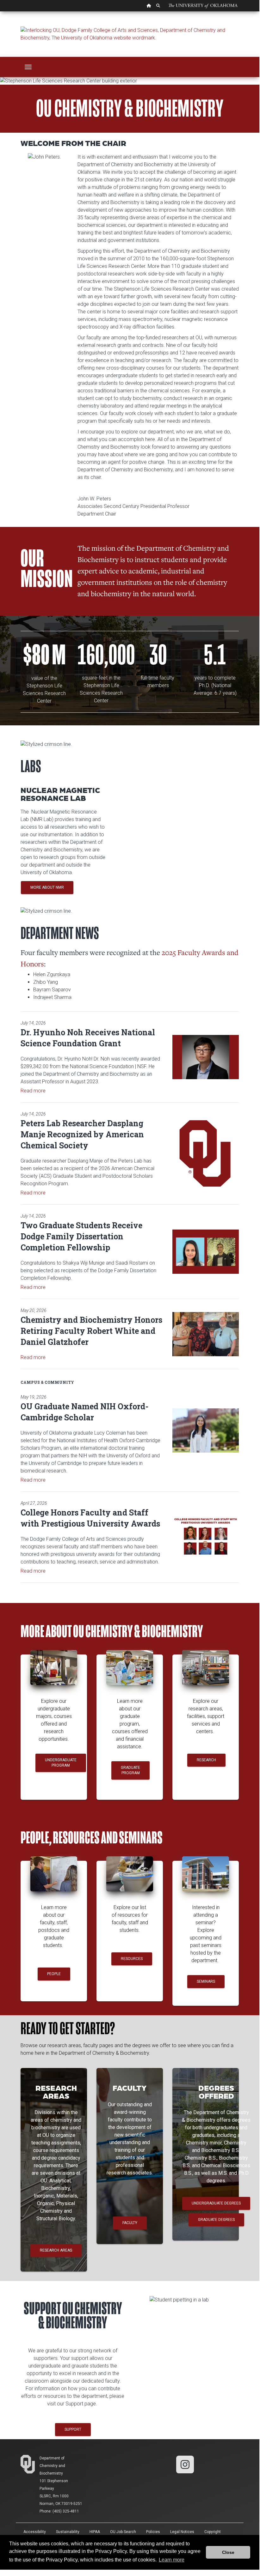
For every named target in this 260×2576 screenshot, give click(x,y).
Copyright (213, 2532)
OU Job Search (123, 2532)
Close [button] (228, 2552)
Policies (153, 2532)
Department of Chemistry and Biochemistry (52, 2466)
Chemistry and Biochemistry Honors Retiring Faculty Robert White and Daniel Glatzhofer (91, 1331)
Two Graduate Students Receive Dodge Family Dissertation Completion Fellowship (81, 1236)
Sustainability (68, 2532)
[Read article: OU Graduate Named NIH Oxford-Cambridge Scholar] (206, 1430)
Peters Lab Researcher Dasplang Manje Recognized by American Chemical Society (82, 1134)
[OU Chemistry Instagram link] (185, 2464)
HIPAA (95, 2532)
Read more (33, 1091)
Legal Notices (182, 2532)
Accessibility (35, 2532)
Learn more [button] (172, 2560)
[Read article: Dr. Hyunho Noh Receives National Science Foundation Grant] (206, 1057)
